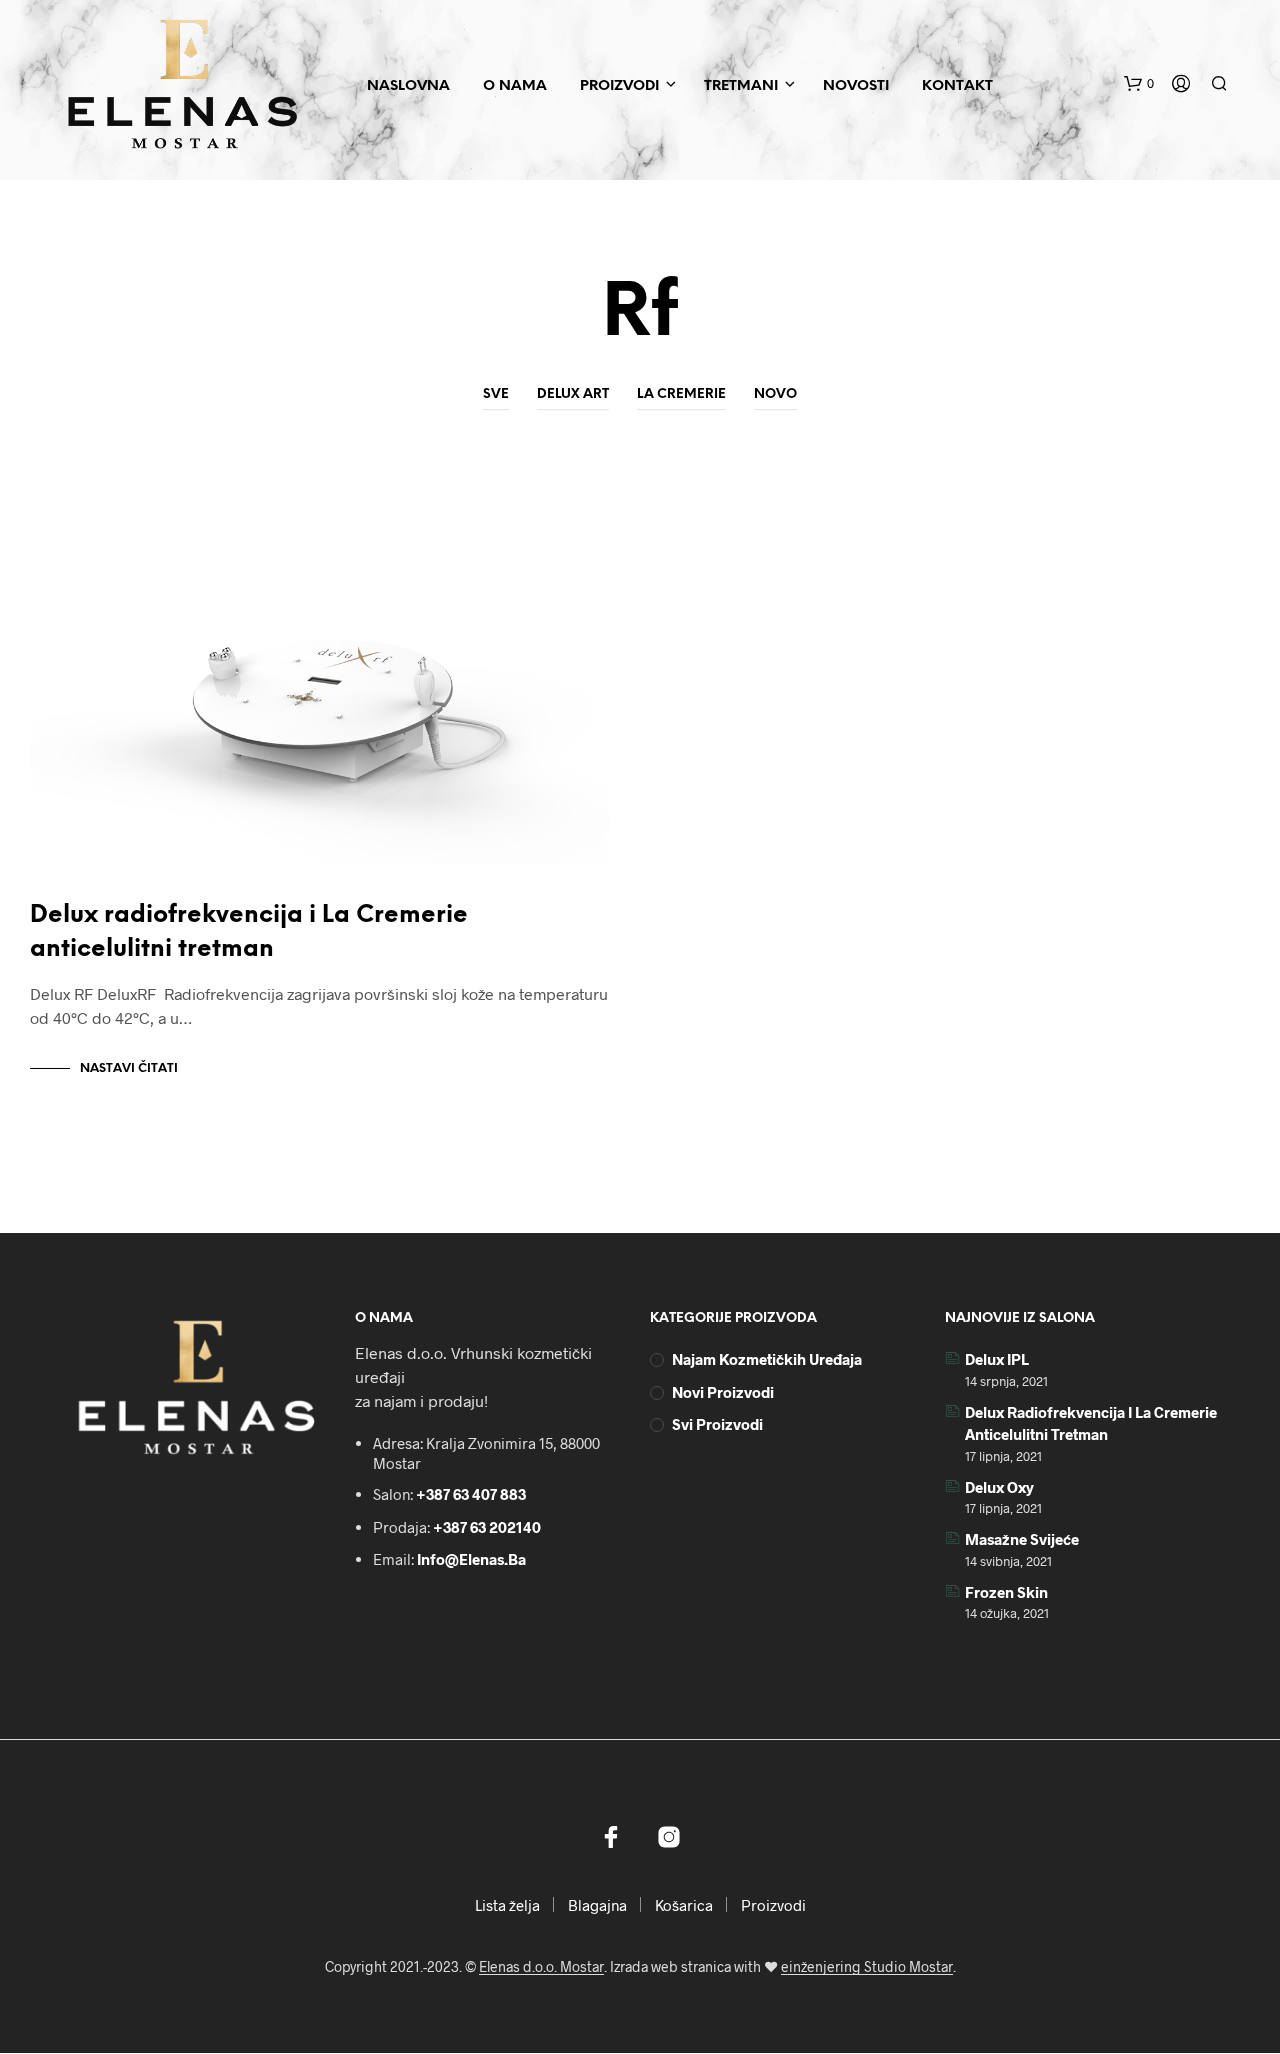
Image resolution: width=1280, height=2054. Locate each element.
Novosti (856, 86)
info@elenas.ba (471, 1559)
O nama (515, 86)
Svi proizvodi (717, 1424)
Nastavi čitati (129, 1068)
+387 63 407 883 (471, 1494)
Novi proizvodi (723, 1392)
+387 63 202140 (487, 1527)
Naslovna (408, 86)
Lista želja (507, 1905)
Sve (496, 394)
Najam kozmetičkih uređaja (767, 1359)
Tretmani (741, 86)
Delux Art (573, 394)
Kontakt (957, 86)
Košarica (684, 1905)
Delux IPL (997, 1359)
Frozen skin (1006, 1592)
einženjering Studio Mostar (867, 1967)
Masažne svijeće (1022, 1539)
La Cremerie (681, 394)
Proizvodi (619, 86)
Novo (775, 394)
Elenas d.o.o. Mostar (541, 1967)
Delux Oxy (999, 1487)
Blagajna (597, 1905)
